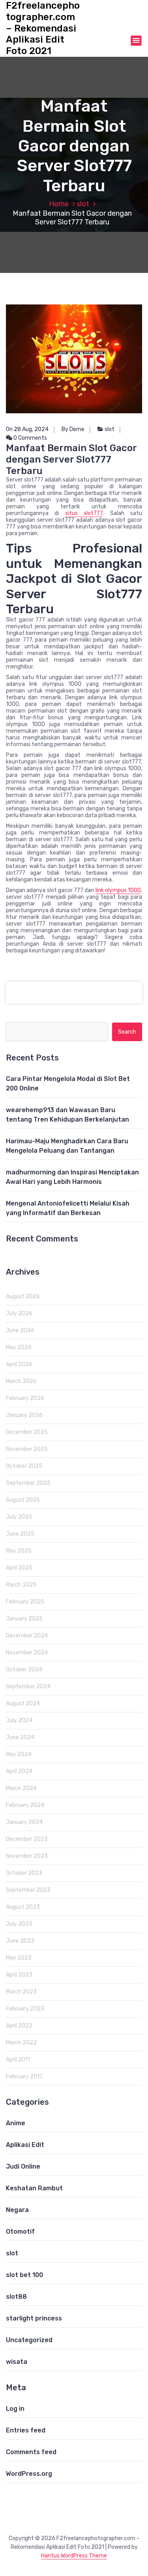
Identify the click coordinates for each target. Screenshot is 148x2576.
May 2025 (19, 1551)
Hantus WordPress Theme (74, 2556)
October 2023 (24, 1873)
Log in (15, 2409)
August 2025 (23, 1500)
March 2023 (21, 1992)
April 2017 (18, 2060)
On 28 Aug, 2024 (27, 429)
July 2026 (19, 1313)
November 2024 (27, 1653)
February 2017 (24, 2077)
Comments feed (31, 2452)
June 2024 (20, 1737)
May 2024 (19, 1754)
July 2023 (19, 1924)
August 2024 (23, 1703)
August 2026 (23, 1296)
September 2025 (28, 1483)
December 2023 (27, 1839)
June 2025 (20, 1534)
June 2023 (20, 1941)
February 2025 (25, 1602)
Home (59, 204)
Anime (16, 2123)
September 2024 (28, 1687)
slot (83, 204)
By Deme (73, 429)
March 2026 (21, 1381)
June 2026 (20, 1330)
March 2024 (21, 1788)
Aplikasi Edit (25, 2145)
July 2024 (19, 1720)
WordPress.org (29, 2474)
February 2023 (25, 2009)
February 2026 (25, 1398)
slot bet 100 (24, 2275)
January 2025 (24, 1619)
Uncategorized (29, 2340)
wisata (17, 2362)
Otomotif (20, 2232)
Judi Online (23, 2166)
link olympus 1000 (118, 890)
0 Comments (30, 438)
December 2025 (27, 1432)
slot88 (16, 2297)
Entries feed (26, 2430)
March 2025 (21, 1585)
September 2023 (28, 1890)
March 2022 (21, 2043)
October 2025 (24, 1466)
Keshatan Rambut (34, 2188)
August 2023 (23, 1907)
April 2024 (19, 1771)
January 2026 (24, 1415)
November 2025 (27, 1449)
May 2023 (19, 1958)
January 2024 (24, 1822)
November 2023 (27, 1856)
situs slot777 (84, 513)
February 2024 (25, 1805)
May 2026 (19, 1347)
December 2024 (27, 1636)
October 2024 (24, 1670)
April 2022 (19, 2026)
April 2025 (19, 1568)
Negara (17, 2210)
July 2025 (19, 1517)
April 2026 (19, 1364)
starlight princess (34, 2318)
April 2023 (19, 1975)
